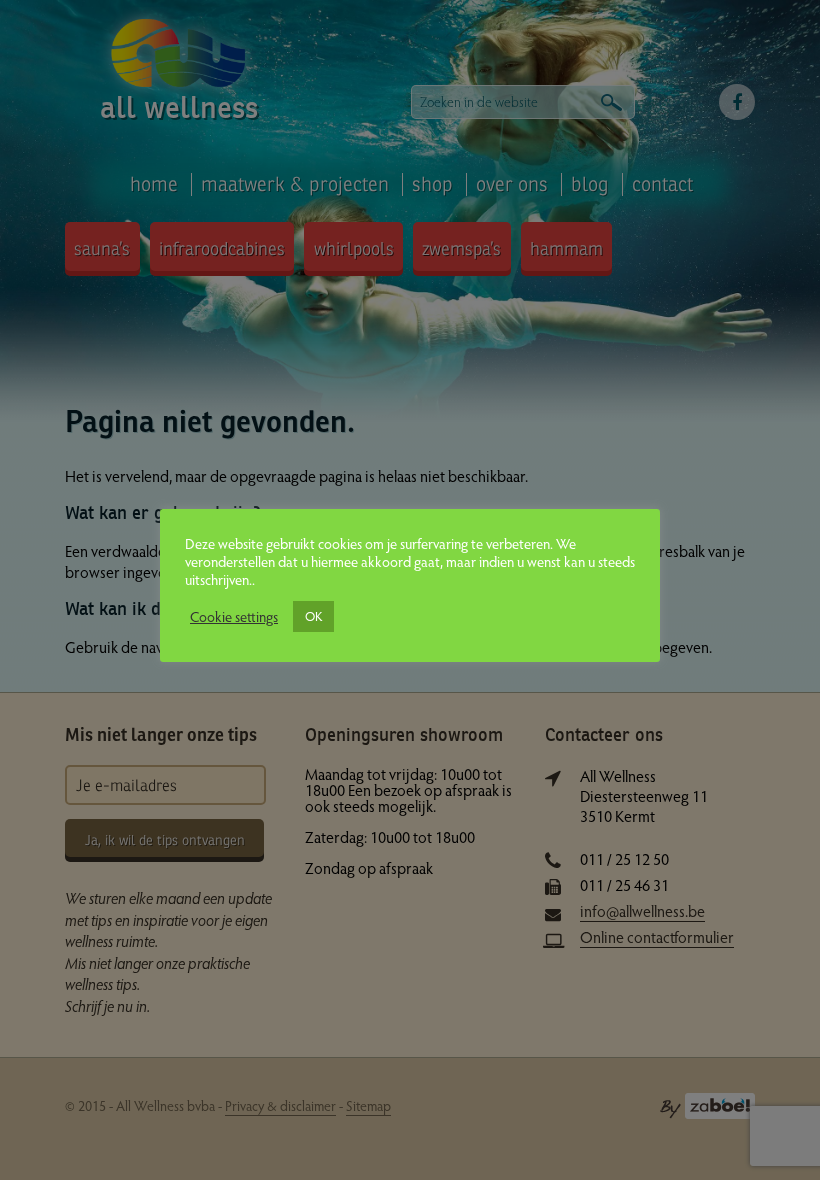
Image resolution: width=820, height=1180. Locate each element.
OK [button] (313, 616)
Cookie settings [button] (234, 616)
